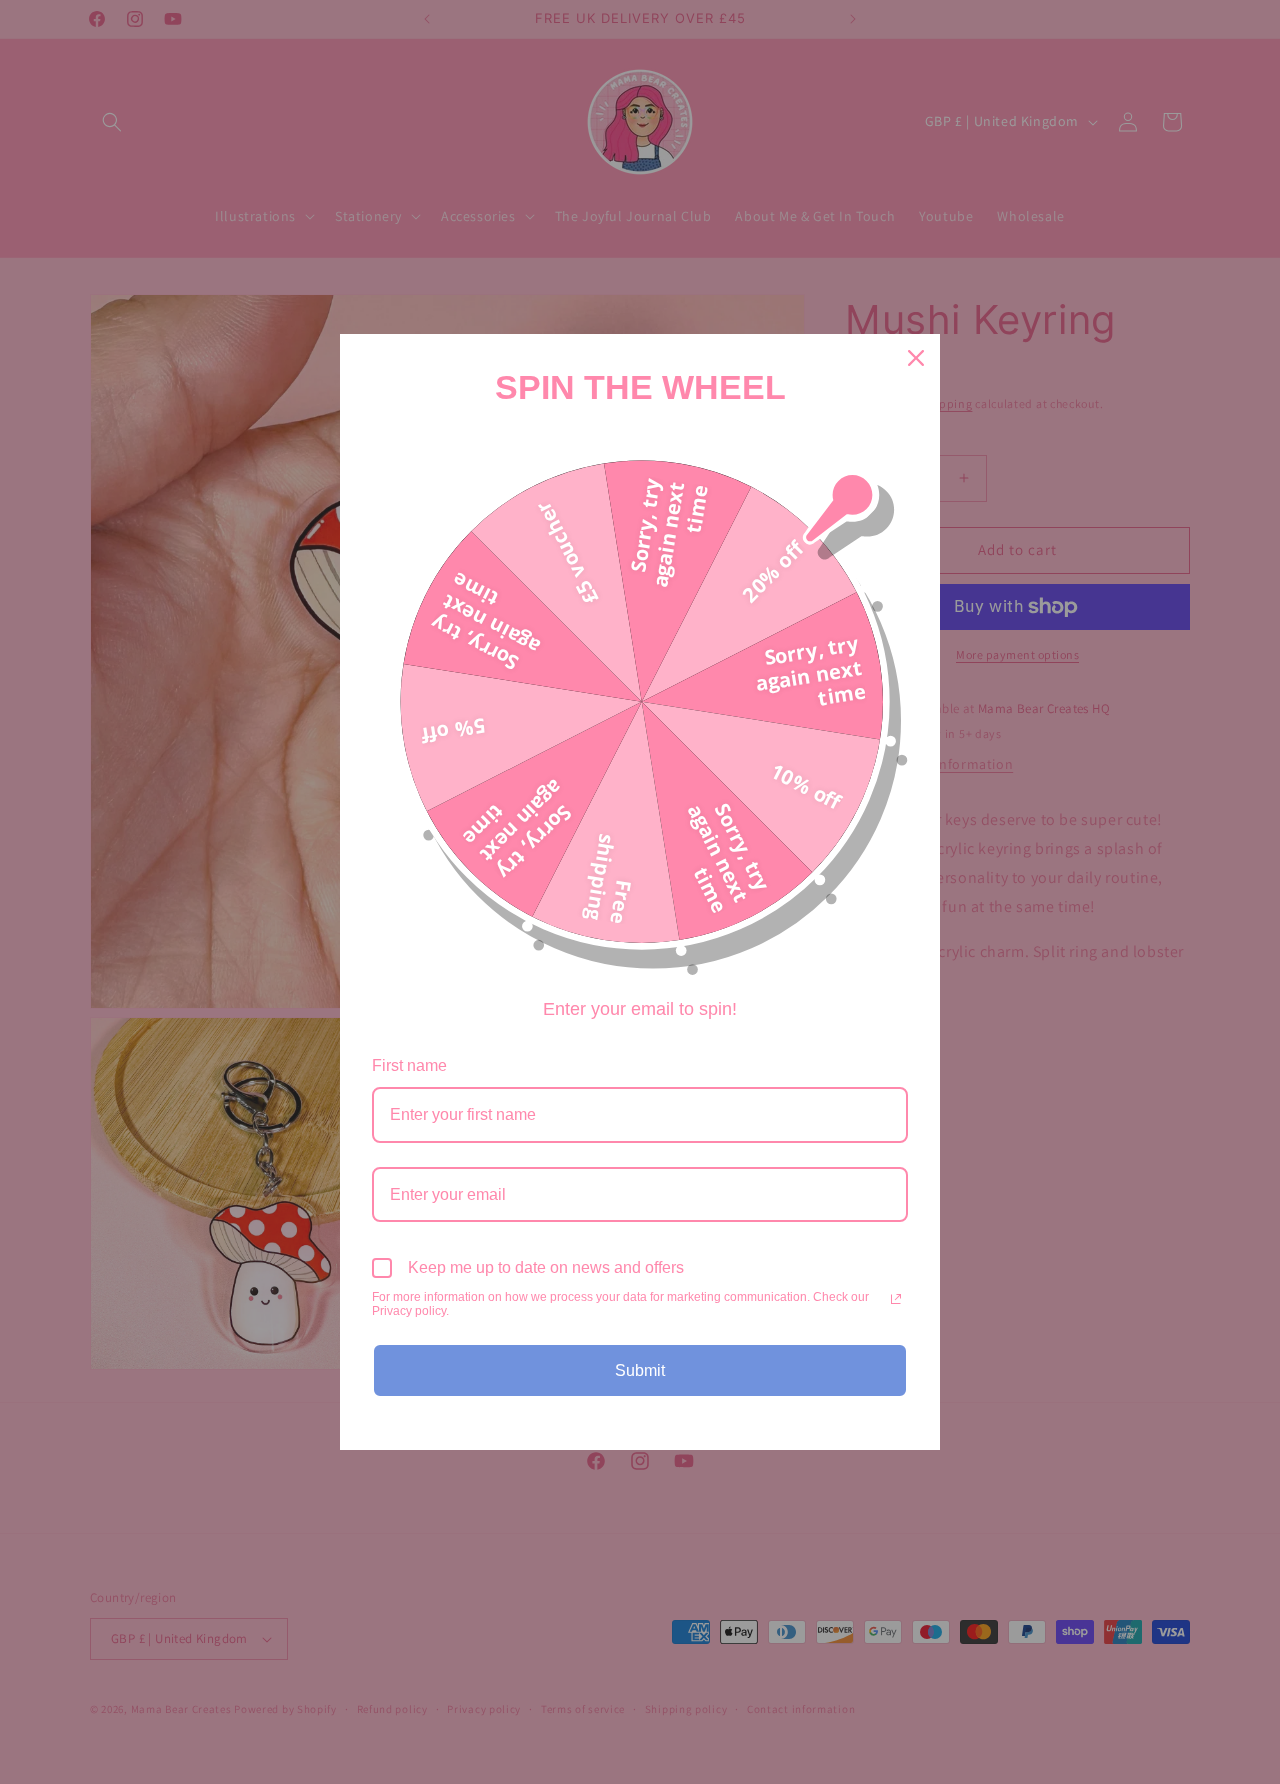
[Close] (916, 358)
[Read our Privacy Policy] (896, 1299)
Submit (640, 1370)
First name (409, 1065)
